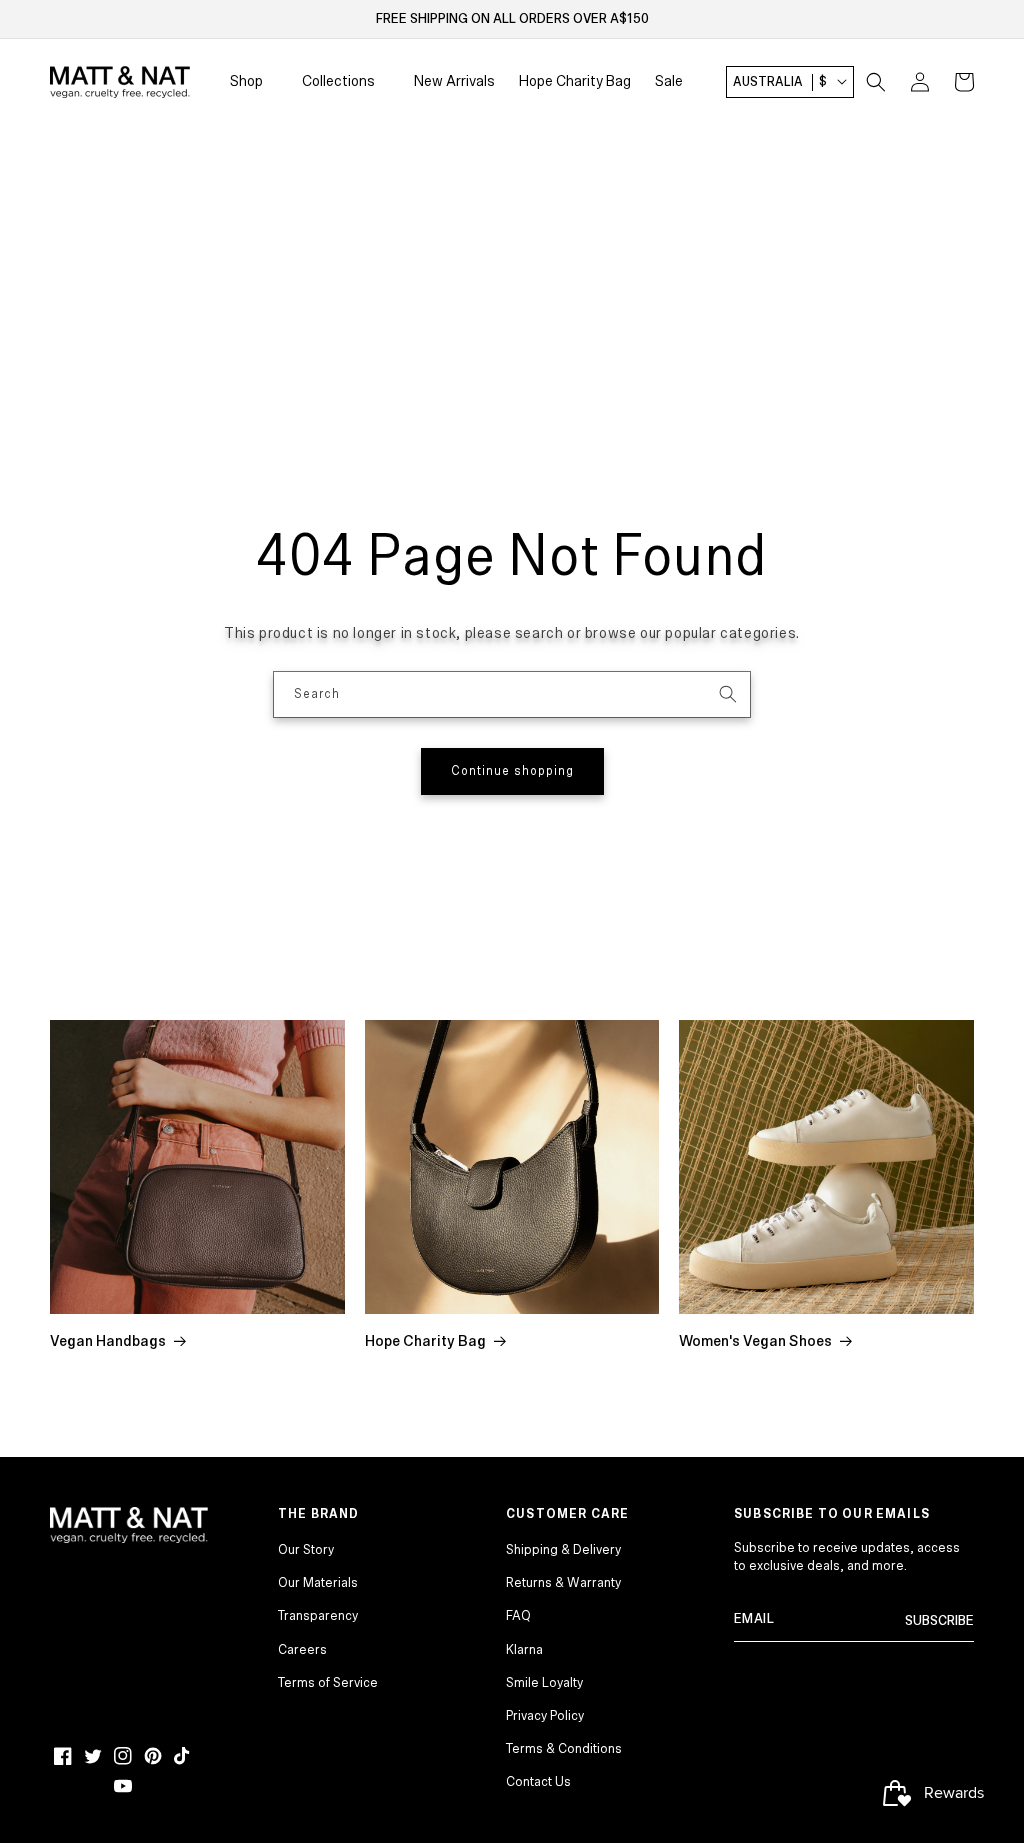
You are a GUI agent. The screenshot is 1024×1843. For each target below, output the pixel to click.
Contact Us (538, 1782)
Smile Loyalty (544, 1683)
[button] (876, 82)
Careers (302, 1650)
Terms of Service (328, 1683)
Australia (780, 82)
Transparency (318, 1616)
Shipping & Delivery (563, 1550)
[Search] (728, 694)
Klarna (524, 1650)
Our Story (306, 1550)
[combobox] (512, 694)
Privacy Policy (545, 1716)
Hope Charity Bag (425, 1341)
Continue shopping (512, 771)
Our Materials (318, 1583)
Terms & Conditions (564, 1749)
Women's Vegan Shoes (755, 1341)
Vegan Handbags (108, 1341)
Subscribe (939, 1621)
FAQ (518, 1616)
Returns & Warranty (563, 1583)
